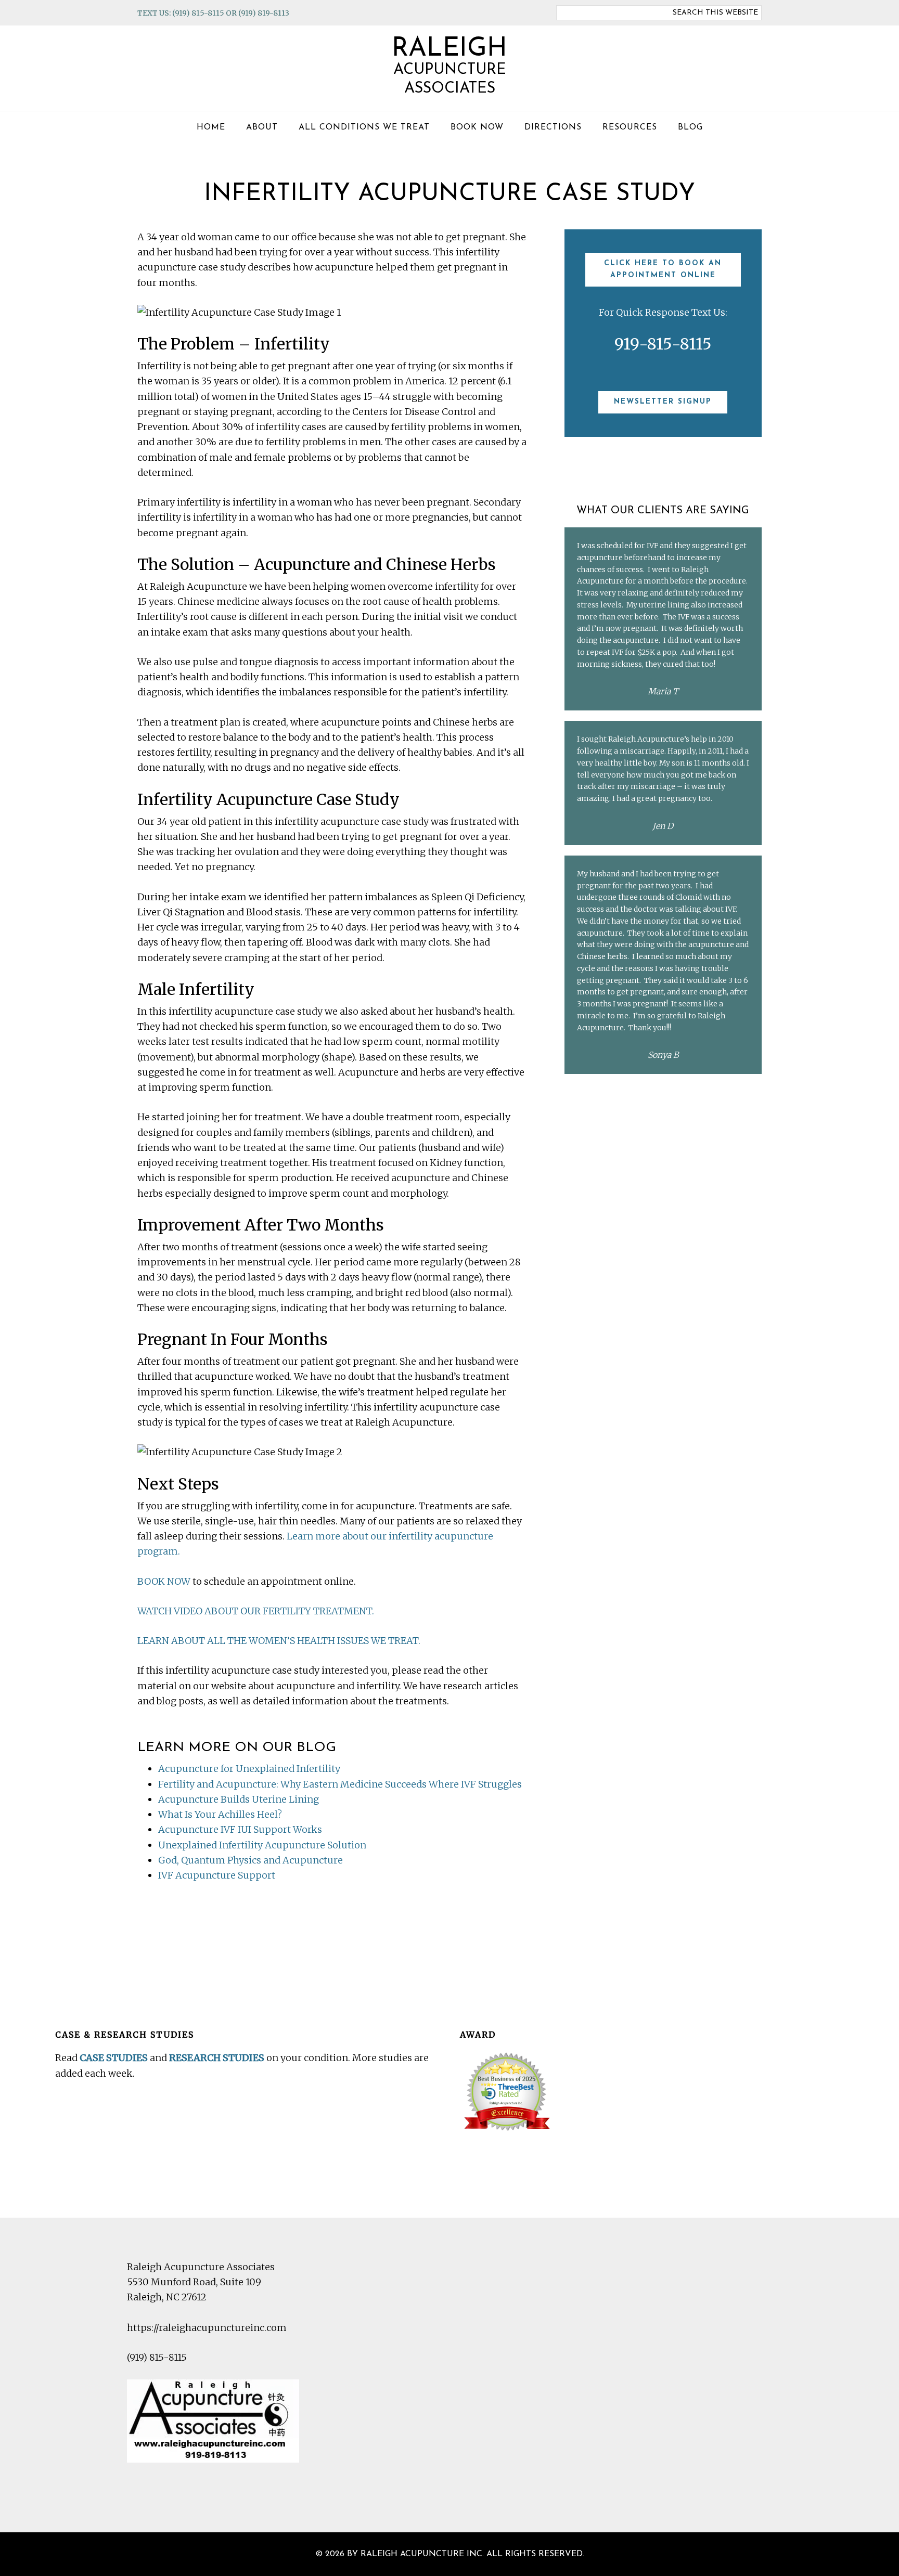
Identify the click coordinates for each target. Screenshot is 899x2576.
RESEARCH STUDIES (217, 2058)
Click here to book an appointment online (663, 269)
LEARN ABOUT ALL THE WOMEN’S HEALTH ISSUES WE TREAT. (279, 1641)
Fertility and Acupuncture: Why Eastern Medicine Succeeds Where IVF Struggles (340, 1784)
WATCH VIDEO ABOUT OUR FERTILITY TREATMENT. (256, 1611)
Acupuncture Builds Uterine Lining (239, 1799)
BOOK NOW (164, 1581)
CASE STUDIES (114, 2058)
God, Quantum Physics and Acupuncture (251, 1860)
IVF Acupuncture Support (217, 1875)
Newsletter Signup (663, 402)
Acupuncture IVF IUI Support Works (240, 1829)
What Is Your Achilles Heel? (220, 1814)
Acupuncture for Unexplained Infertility (249, 1769)
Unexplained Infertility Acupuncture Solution (262, 1845)
